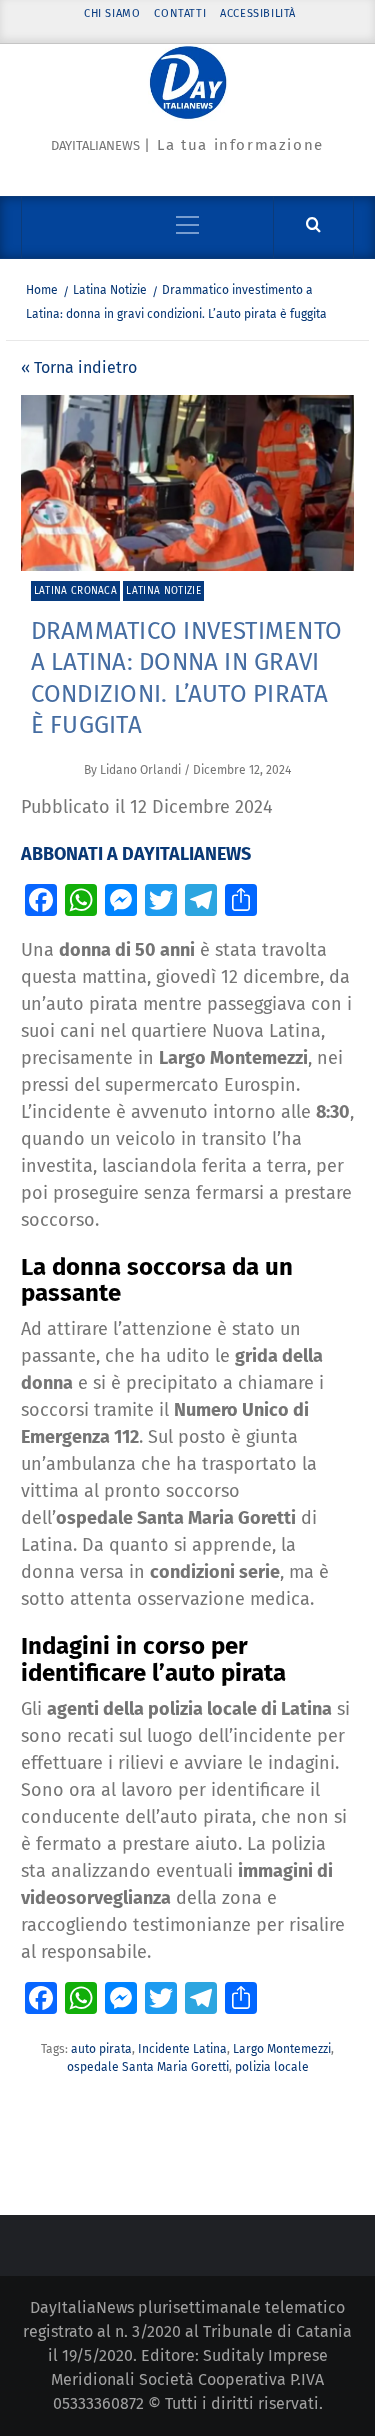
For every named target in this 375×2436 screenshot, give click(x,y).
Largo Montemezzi (282, 2049)
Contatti (180, 13)
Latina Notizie (163, 591)
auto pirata (101, 2049)
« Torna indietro (79, 367)
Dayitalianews (95, 145)
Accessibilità (258, 13)
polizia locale (272, 2067)
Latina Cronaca (75, 591)
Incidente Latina (182, 2049)
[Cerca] (313, 225)
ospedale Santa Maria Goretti (148, 2067)
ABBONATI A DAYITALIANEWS (136, 854)
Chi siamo (112, 13)
